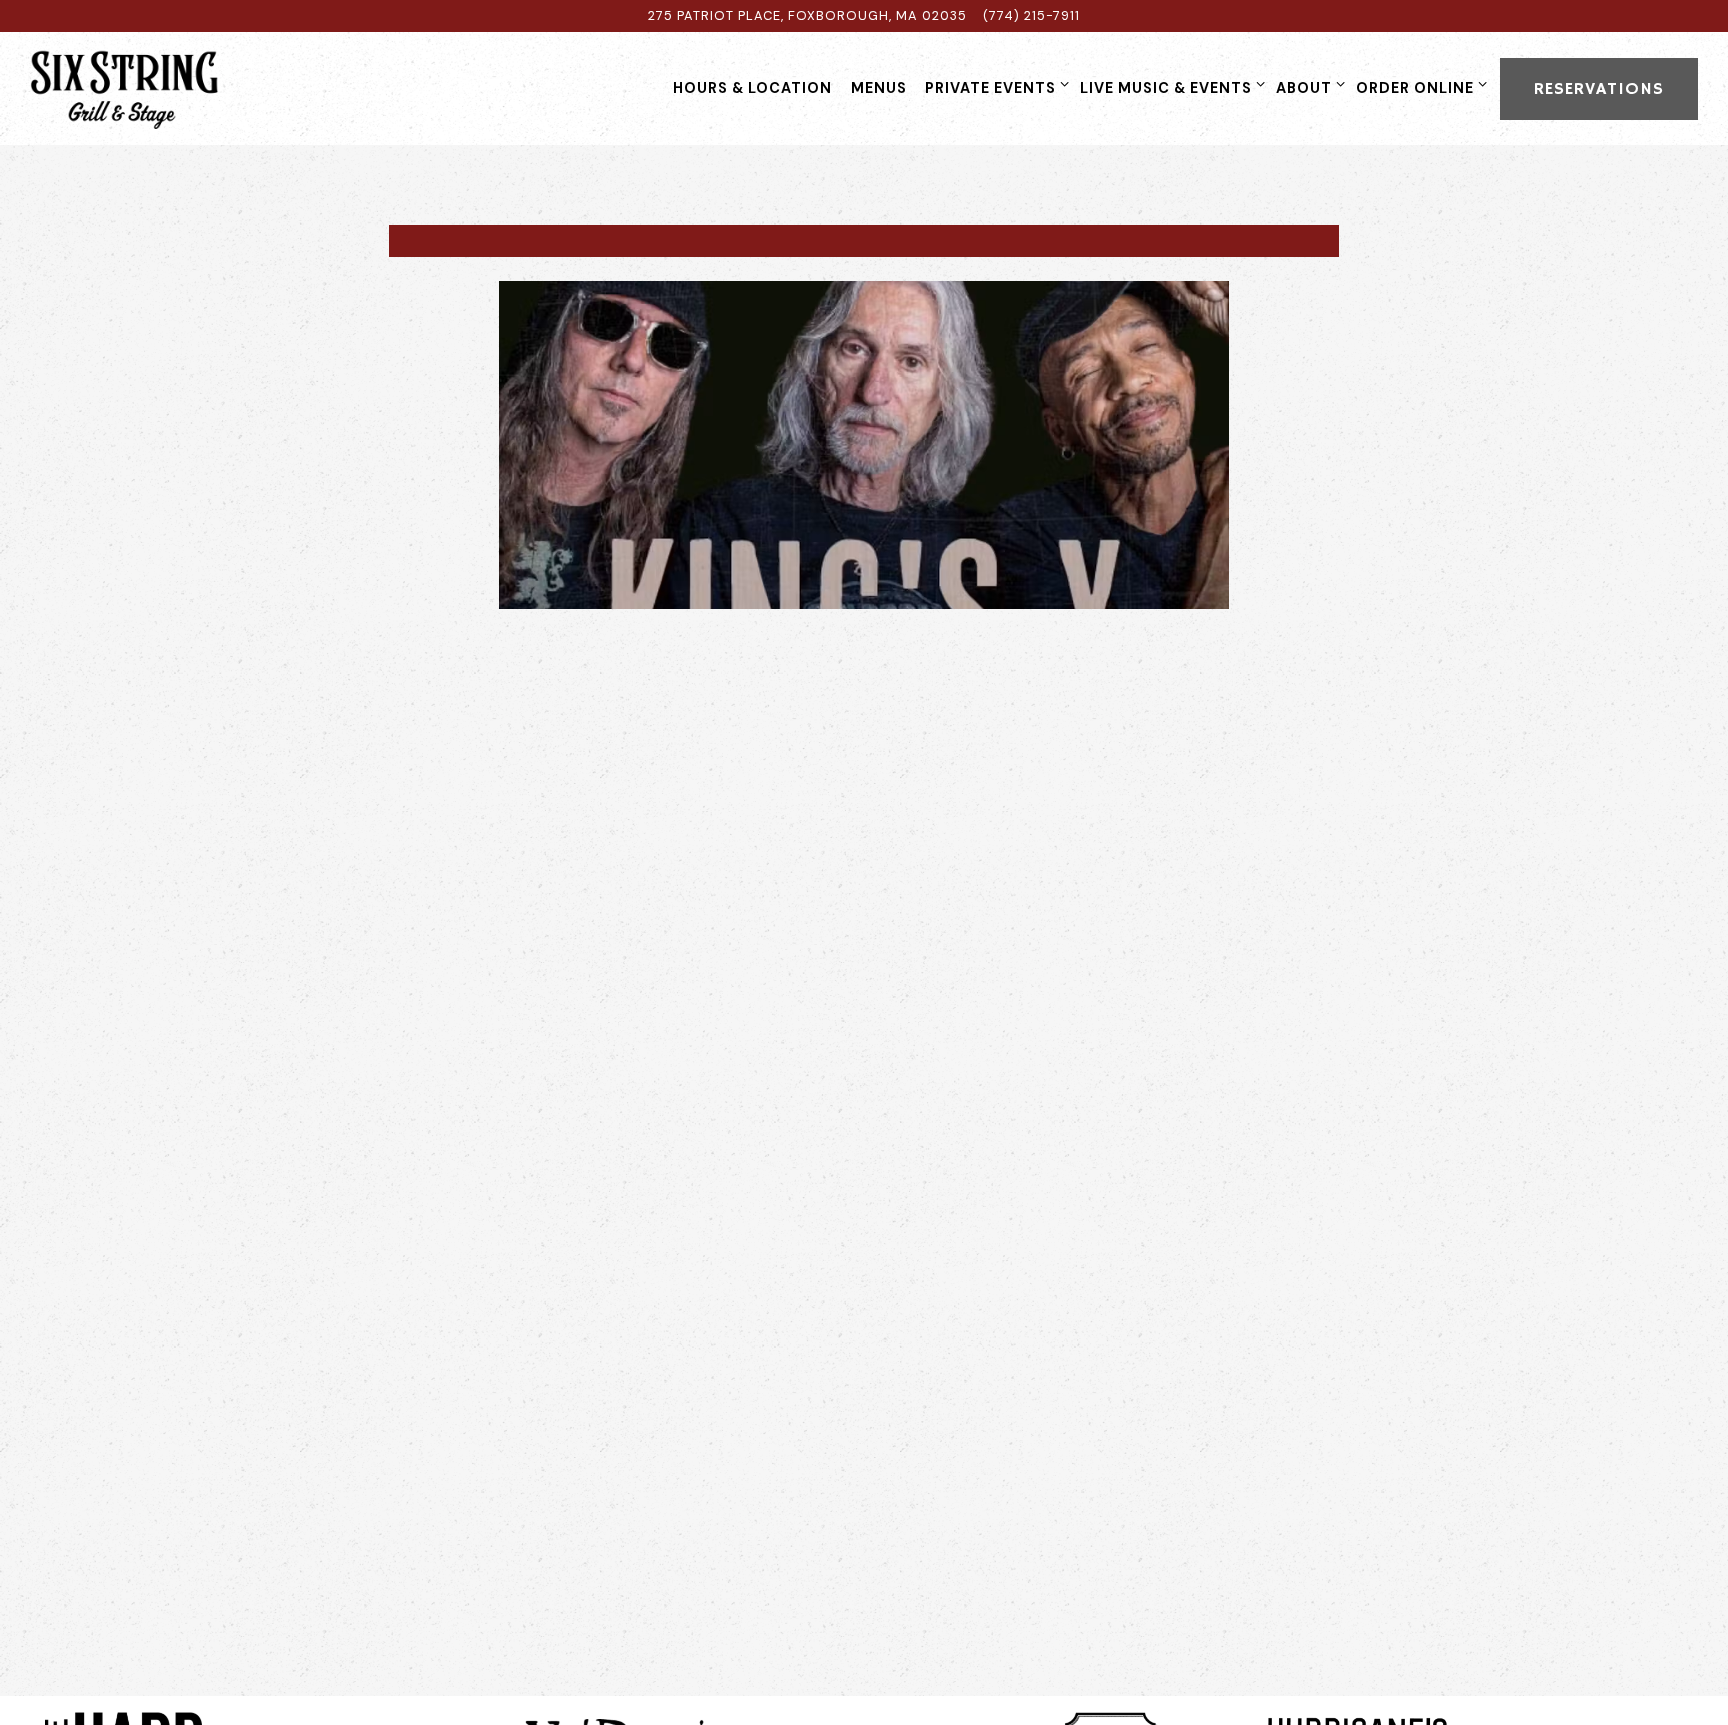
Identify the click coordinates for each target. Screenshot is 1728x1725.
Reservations (1599, 89)
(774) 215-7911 (1031, 15)
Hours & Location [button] (752, 88)
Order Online (1418, 87)
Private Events (993, 87)
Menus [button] (879, 88)
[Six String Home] (155, 88)
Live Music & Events (1169, 87)
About (1307, 87)
